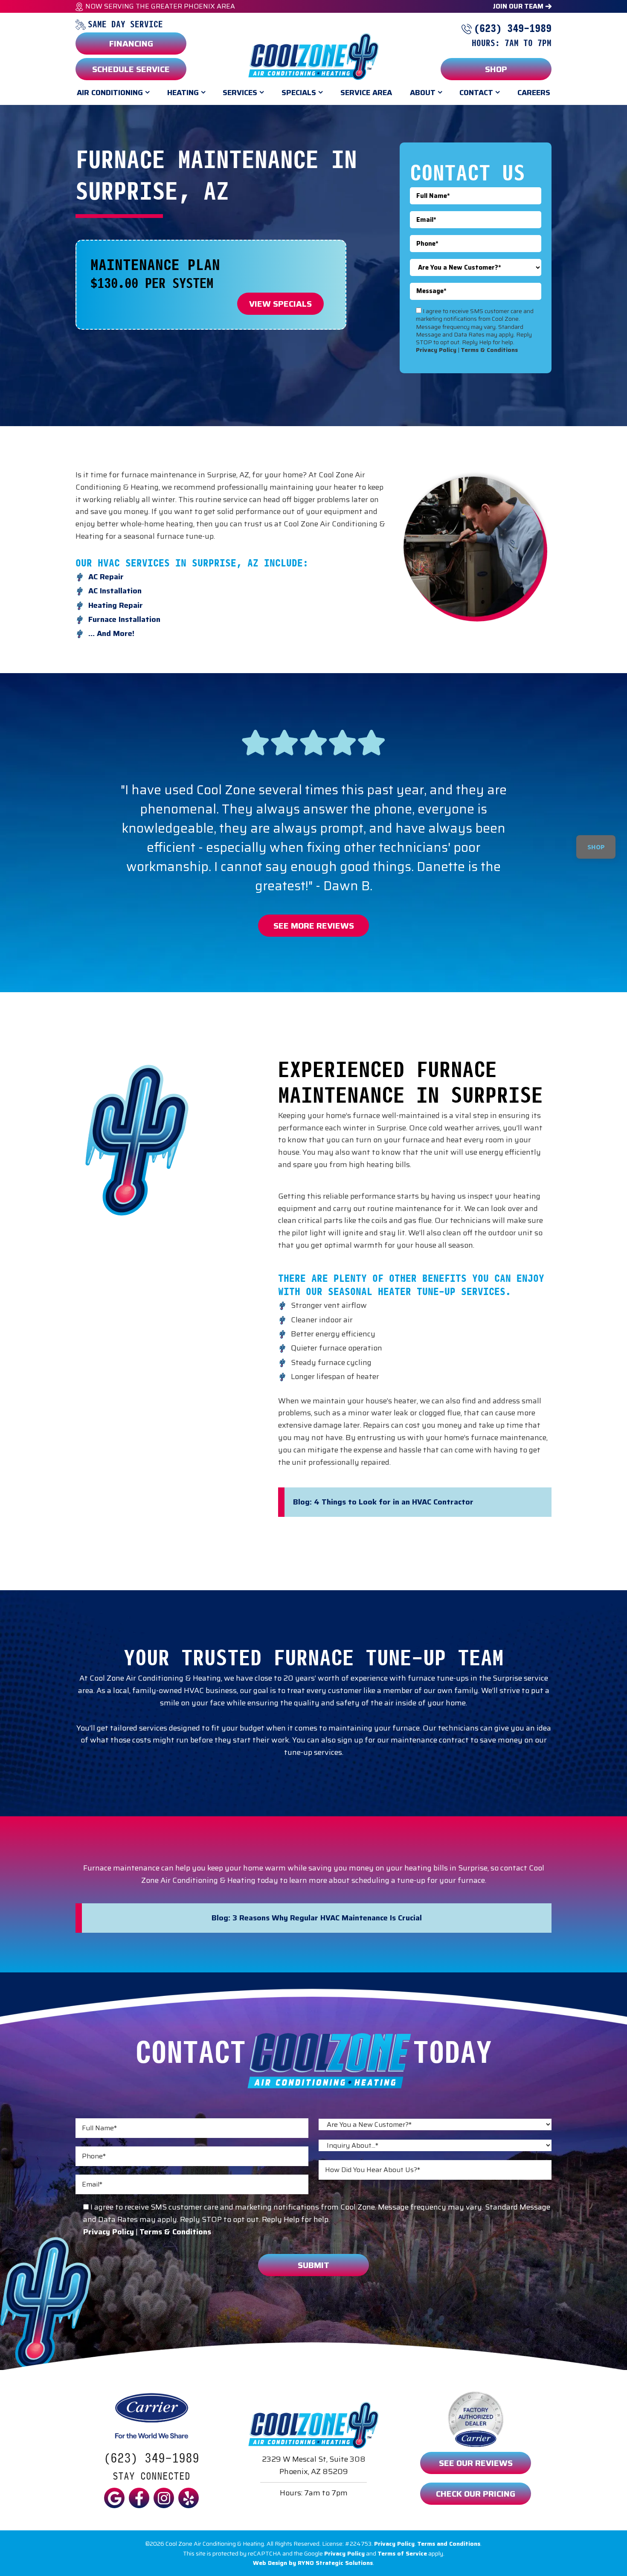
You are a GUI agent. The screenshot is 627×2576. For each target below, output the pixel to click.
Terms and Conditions (449, 2544)
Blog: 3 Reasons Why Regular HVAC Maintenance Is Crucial (317, 1918)
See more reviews (314, 926)
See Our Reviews (476, 2463)
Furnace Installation (124, 619)
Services (240, 93)
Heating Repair (116, 605)
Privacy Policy (394, 2544)
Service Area (366, 93)
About (423, 93)
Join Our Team (519, 6)
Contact (476, 93)
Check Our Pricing (476, 2494)
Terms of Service (402, 2553)
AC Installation (115, 591)
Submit (313, 2265)
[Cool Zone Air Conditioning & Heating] (313, 56)
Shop (496, 69)
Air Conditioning (110, 93)
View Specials (280, 304)
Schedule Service (131, 69)
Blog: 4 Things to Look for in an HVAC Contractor (383, 1502)
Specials (299, 93)
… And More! (111, 633)
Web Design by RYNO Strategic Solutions (313, 2563)
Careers (534, 93)
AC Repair (106, 577)
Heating (183, 93)
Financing (131, 44)
